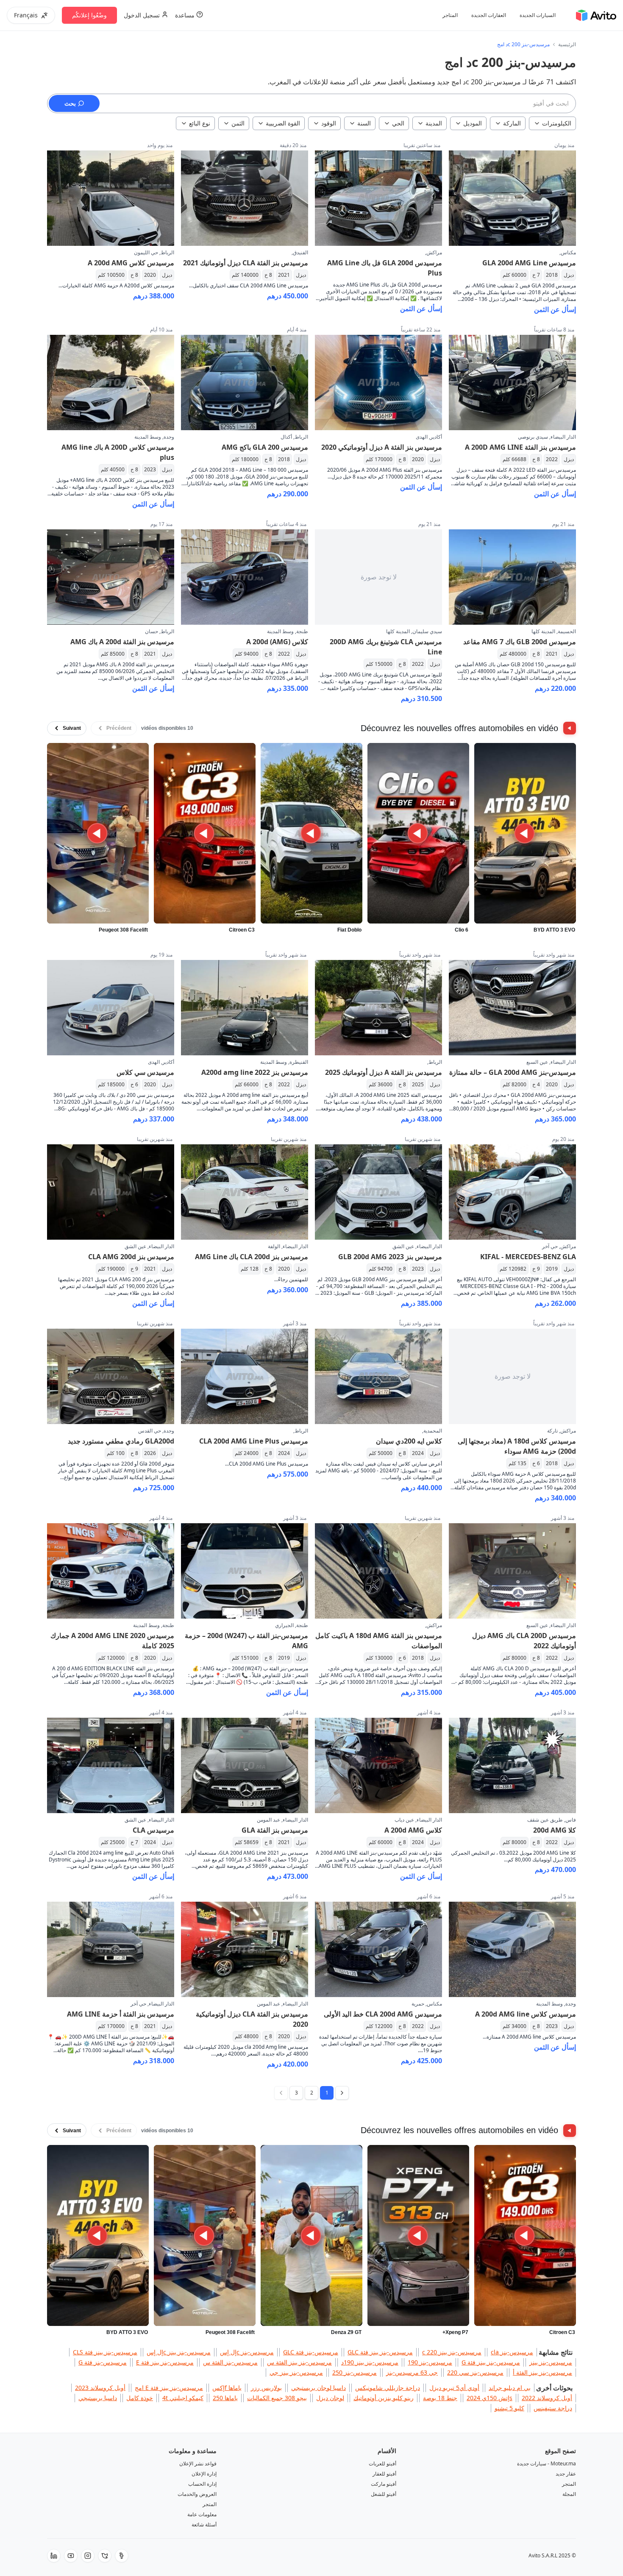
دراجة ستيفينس (553, 2408)
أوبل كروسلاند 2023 (100, 2388)
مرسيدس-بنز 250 (355, 2372)
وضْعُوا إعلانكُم (89, 15)
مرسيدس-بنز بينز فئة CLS (105, 2352)
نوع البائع (200, 123)
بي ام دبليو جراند (510, 2388)
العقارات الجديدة (489, 15)
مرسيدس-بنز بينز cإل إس (179, 2352)
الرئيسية (567, 45)
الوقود (329, 123)
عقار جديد (566, 2474)
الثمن (238, 123)
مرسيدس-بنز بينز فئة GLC (380, 2352)
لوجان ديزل (330, 2398)
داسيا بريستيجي (98, 2398)
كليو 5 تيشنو (509, 2408)
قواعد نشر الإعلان (198, 2463)
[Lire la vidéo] (525, 833)
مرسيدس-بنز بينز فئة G (491, 2362)
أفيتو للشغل (384, 2494)
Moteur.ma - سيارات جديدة (547, 2463)
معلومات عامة (202, 2514)
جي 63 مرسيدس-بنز (412, 2372)
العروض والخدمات (197, 2494)
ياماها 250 (225, 2398)
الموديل (473, 123)
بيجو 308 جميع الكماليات (277, 2398)
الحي (398, 123)
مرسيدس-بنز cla (512, 2352)
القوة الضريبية (283, 123)
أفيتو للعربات (382, 2463)
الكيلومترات (557, 123)
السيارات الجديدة (538, 15)
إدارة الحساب (202, 2484)
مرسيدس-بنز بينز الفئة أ (542, 2372)
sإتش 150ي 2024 (489, 2398)
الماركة (512, 123)
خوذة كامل (140, 2398)
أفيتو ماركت (384, 2484)
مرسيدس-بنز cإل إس (247, 2352)
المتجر (569, 2484)
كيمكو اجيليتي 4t (183, 2398)
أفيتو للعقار (384, 2474)
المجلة (569, 2494)
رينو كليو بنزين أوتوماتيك (384, 2398)
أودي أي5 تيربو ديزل (454, 2388)
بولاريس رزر (266, 2388)
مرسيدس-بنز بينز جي (296, 2372)
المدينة (434, 123)
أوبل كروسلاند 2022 (547, 2398)
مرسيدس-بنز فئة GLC (311, 2352)
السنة (364, 123)
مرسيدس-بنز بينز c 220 (452, 2352)
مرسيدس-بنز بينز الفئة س (299, 2362)
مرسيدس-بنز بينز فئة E (165, 2362)
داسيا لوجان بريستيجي (318, 2388)
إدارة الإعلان (204, 2474)
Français (26, 15)
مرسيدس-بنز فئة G (103, 2362)
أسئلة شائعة (204, 2525)
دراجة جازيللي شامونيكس (388, 2388)
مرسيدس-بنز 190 (430, 2362)
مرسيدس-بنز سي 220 (475, 2372)
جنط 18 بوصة (440, 2398)
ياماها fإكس (227, 2388)
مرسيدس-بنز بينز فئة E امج (169, 2388)
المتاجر (450, 15)
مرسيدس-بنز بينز (551, 2362)
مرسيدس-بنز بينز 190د (370, 2362)
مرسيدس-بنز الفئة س (230, 2362)
